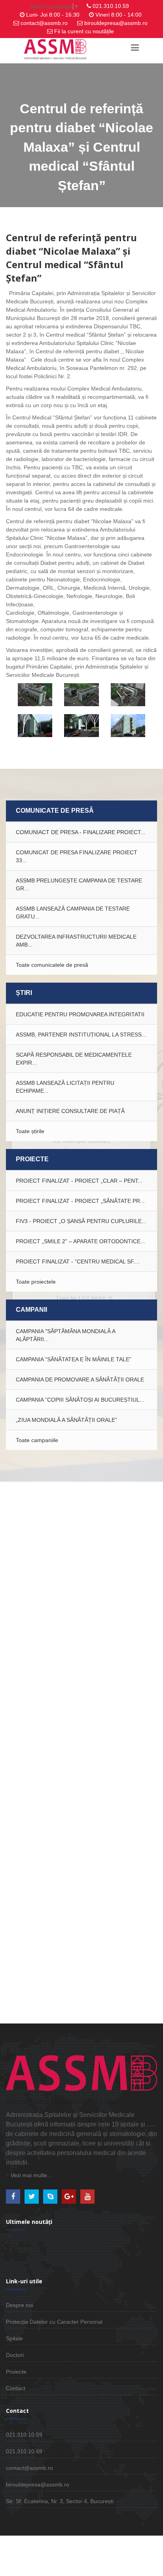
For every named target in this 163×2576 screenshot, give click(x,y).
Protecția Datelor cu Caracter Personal (54, 2322)
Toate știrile (30, 1131)
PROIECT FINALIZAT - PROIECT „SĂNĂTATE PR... (80, 1201)
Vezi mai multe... (30, 2175)
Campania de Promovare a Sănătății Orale (80, 1379)
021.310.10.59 (111, 6)
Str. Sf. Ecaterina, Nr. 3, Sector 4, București (60, 2501)
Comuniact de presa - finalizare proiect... (81, 832)
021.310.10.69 (24, 2451)
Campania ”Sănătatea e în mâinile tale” (74, 1359)
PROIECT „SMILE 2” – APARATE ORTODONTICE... (81, 1241)
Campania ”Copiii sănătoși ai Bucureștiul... (80, 1400)
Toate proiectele (36, 1282)
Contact (16, 2388)
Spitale (14, 2338)
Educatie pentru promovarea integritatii (80, 1014)
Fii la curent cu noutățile (84, 31)
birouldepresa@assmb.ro (116, 23)
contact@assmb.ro (44, 23)
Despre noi (20, 2305)
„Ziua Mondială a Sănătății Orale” (66, 1420)
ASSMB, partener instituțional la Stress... (81, 1035)
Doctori (15, 2355)
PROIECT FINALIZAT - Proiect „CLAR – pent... (79, 1181)
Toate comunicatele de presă (52, 965)
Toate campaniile (37, 1440)
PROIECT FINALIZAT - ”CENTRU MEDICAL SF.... (78, 1261)
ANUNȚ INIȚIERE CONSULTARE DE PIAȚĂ (70, 1111)
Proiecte (16, 2372)
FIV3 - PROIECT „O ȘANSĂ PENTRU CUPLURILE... (81, 1221)
